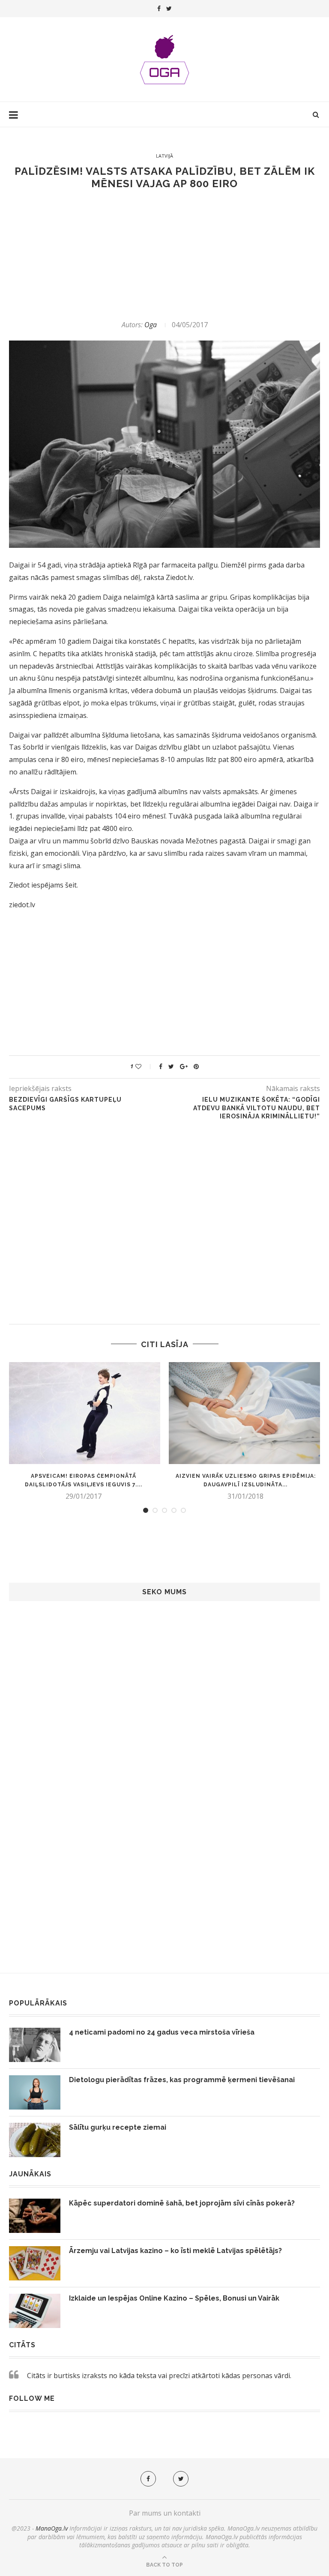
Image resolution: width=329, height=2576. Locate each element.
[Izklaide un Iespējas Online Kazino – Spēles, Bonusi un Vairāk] (35, 2311)
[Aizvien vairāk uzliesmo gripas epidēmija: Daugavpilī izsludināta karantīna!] (245, 1413)
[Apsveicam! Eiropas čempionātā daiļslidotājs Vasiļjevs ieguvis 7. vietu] (84, 1413)
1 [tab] (146, 1510)
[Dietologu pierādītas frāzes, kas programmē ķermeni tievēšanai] (35, 2092)
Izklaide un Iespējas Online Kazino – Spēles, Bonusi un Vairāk (174, 2298)
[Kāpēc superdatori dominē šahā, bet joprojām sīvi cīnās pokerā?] (35, 2216)
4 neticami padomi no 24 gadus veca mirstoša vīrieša (162, 2032)
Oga (151, 325)
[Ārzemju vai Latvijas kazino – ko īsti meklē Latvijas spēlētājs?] (35, 2263)
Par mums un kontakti (165, 2513)
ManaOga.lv (52, 2528)
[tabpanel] (84, 1431)
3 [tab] (164, 1510)
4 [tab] (174, 1510)
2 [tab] (155, 1510)
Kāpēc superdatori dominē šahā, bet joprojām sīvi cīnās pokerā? (182, 2203)
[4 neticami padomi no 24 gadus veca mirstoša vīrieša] (35, 2045)
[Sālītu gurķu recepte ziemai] (35, 2140)
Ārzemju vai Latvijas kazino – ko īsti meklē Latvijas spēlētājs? (175, 2251)
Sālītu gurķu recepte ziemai (118, 2127)
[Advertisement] (164, 255)
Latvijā (164, 156)
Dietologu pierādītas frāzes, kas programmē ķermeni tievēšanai (182, 2080)
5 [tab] (183, 1510)
